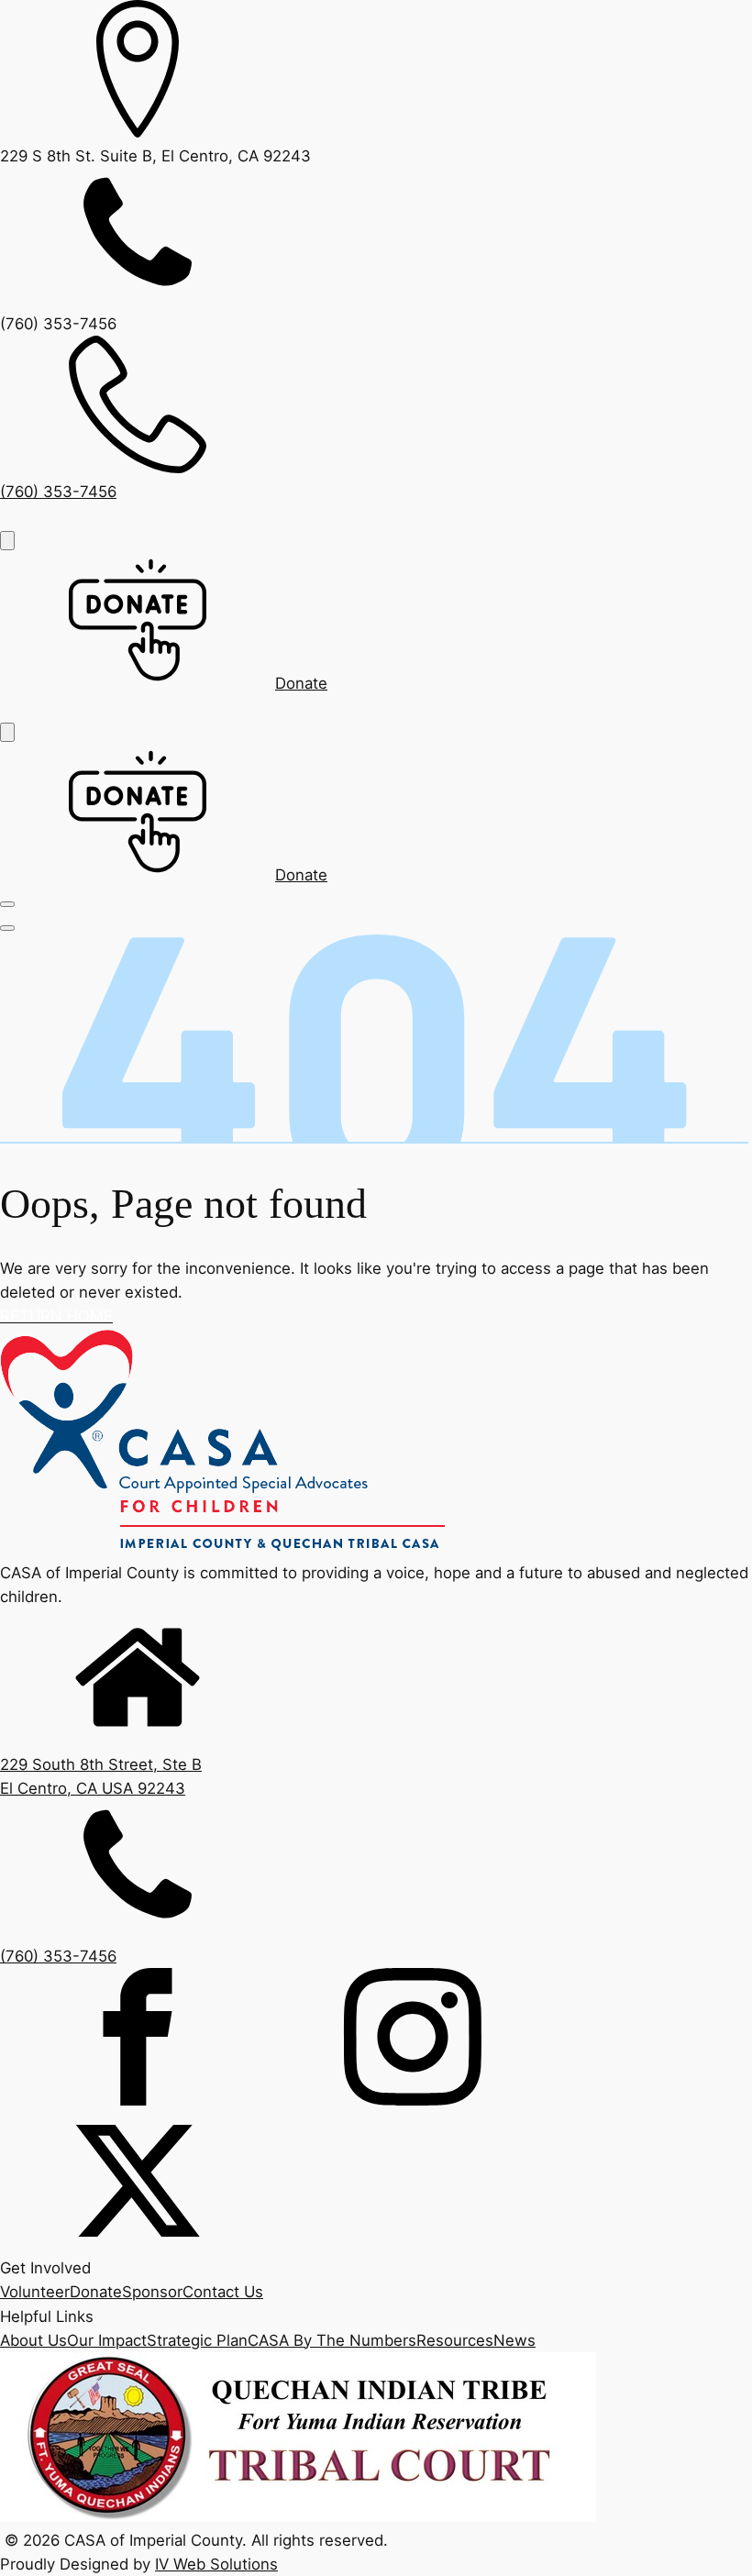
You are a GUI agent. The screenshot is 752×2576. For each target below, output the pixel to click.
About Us (33, 2340)
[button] (164, 683)
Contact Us (223, 2292)
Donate (96, 2292)
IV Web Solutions (216, 2564)
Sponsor (152, 2292)
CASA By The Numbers (332, 2340)
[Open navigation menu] (7, 541)
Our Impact (107, 2340)
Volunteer (35, 2292)
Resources (455, 2340)
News (514, 2340)
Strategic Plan (197, 2340)
